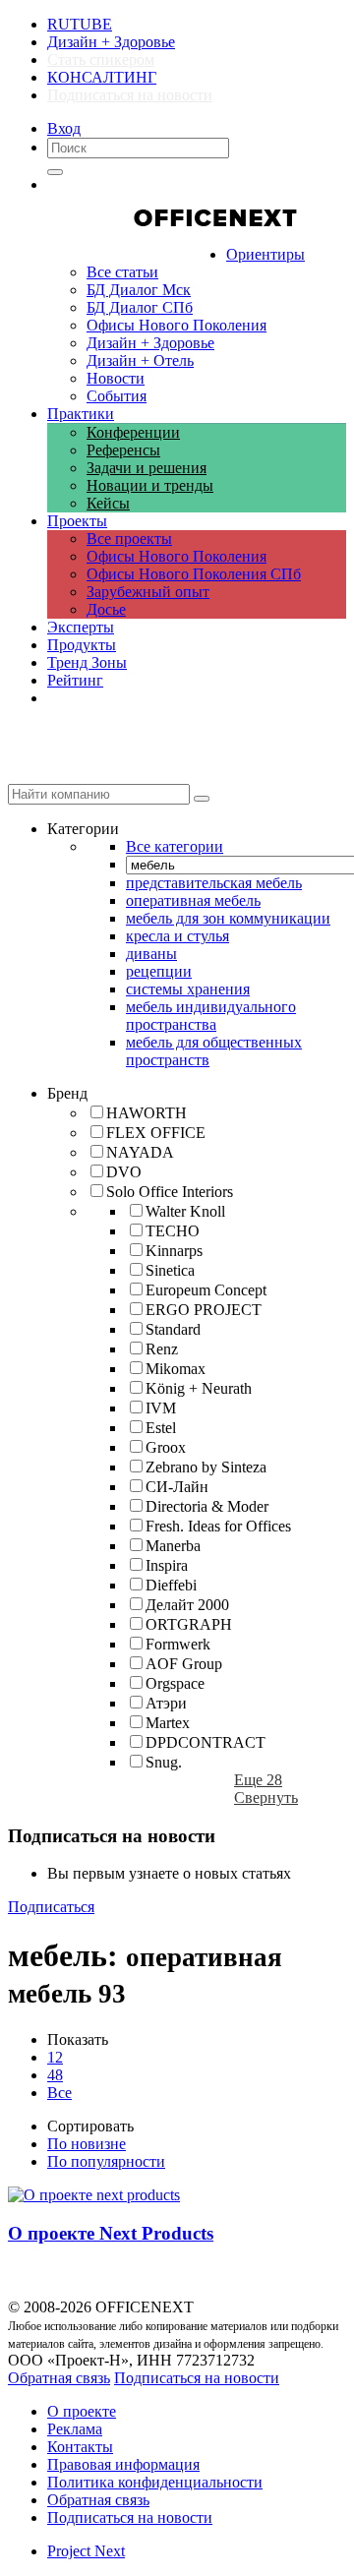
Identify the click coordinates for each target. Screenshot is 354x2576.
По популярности (106, 2161)
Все (59, 2093)
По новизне (87, 2144)
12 (55, 2057)
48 (55, 2075)
